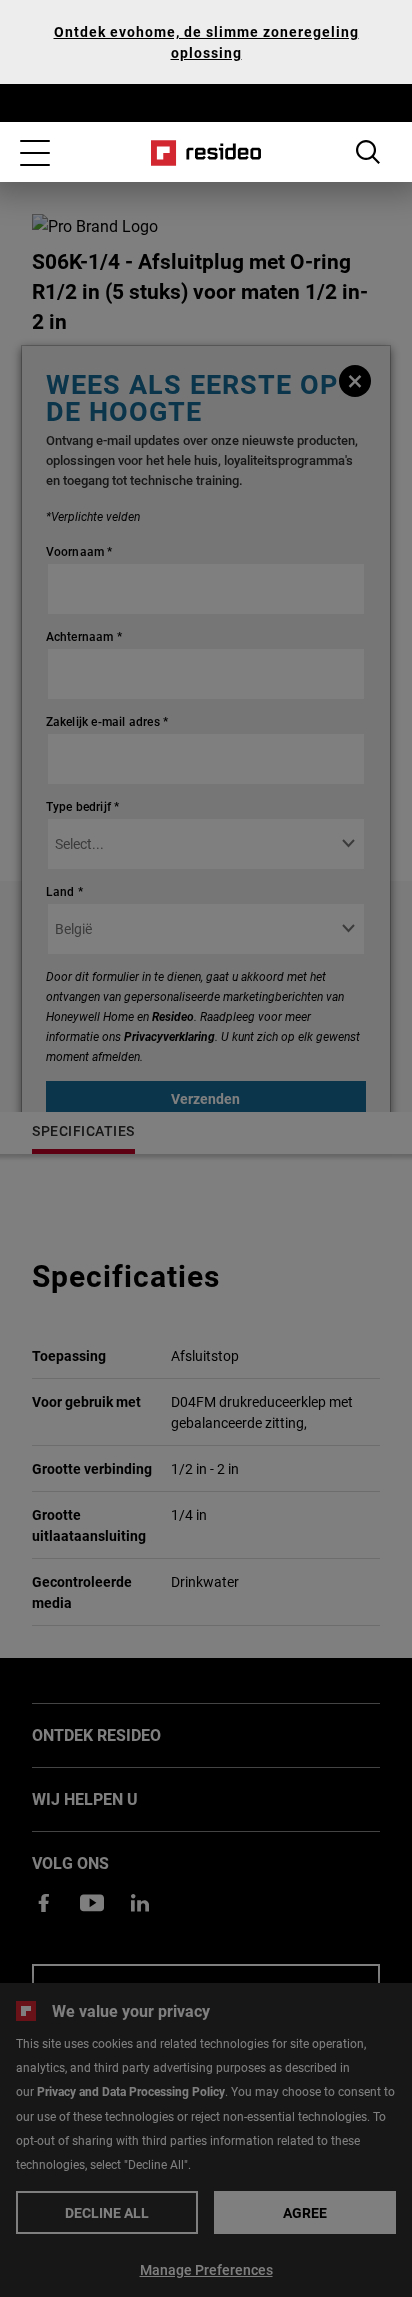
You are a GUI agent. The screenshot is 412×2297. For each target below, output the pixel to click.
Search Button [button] (368, 152)
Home (206, 153)
